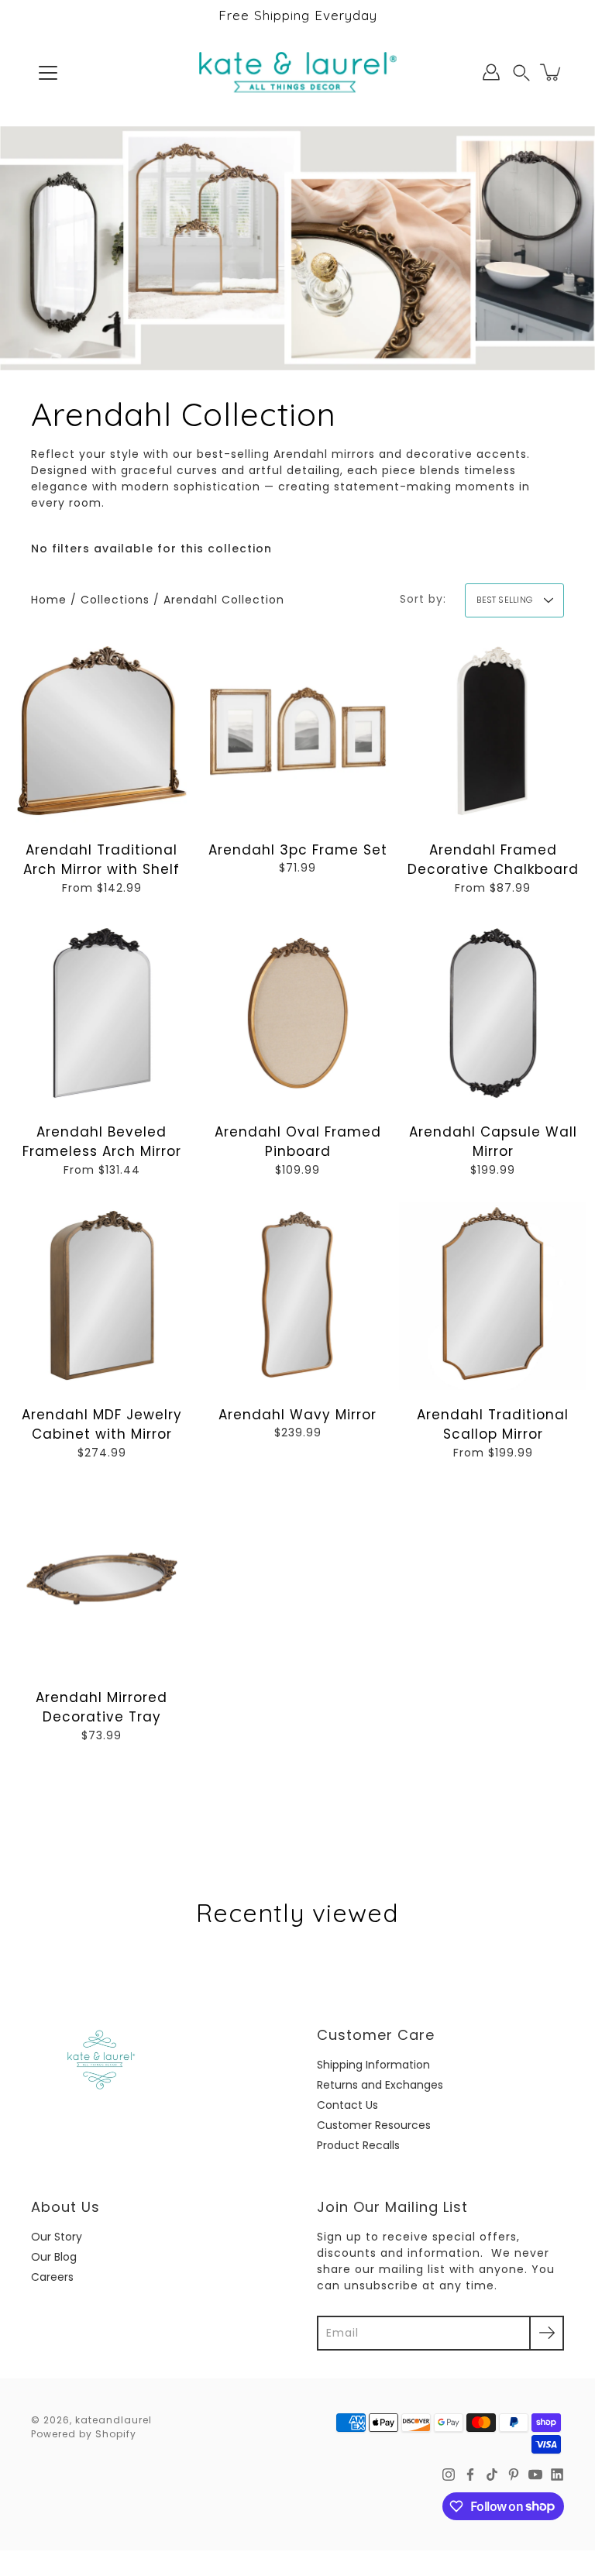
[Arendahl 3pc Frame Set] (298, 731)
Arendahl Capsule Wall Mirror (493, 1142)
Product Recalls (358, 2145)
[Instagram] (449, 2475)
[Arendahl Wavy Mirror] (298, 1296)
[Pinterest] (514, 2475)
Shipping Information (373, 2065)
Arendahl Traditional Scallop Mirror (494, 1425)
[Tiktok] (492, 2475)
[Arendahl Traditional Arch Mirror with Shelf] (102, 731)
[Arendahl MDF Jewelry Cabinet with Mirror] (102, 1296)
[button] (521, 72)
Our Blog (54, 2257)
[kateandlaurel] (298, 72)
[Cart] (552, 72)
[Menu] (48, 73)
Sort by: (423, 599)
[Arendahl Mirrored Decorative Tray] (102, 1579)
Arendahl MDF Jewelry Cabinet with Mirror (102, 1425)
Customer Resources (374, 2125)
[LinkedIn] (557, 2475)
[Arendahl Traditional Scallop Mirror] (493, 1296)
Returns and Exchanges (380, 2085)
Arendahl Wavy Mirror (297, 1415)
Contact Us (347, 2105)
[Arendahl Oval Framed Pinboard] (298, 1013)
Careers (52, 2277)
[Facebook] (470, 2475)
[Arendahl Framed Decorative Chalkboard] (493, 731)
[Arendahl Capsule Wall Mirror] (493, 1013)
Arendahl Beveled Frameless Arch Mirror (102, 1142)
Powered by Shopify (84, 2434)
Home (49, 600)
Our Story (57, 2237)
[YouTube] (535, 2475)
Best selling (504, 600)
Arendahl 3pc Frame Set (297, 849)
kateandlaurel (113, 2420)
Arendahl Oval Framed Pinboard (297, 1142)
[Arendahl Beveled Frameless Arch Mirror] (102, 1013)
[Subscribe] (547, 2333)
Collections (115, 600)
